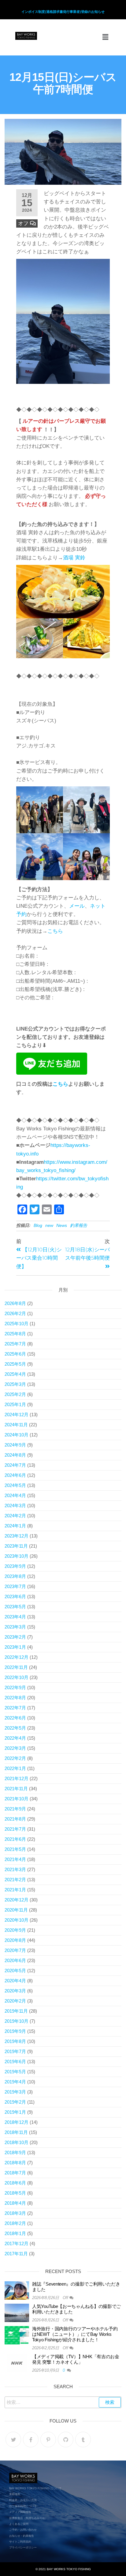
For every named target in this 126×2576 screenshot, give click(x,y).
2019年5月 (15, 2072)
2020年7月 (15, 1950)
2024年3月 (15, 1506)
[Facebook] (31, 2440)
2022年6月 (15, 1718)
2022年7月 (15, 1708)
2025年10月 (17, 1324)
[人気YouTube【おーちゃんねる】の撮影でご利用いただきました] (17, 2312)
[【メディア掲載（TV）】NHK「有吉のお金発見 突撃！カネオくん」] (17, 2363)
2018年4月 (15, 2203)
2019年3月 (15, 2092)
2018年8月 (15, 2163)
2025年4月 (15, 1374)
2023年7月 (15, 1586)
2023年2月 (15, 1637)
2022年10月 (17, 1677)
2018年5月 (15, 2193)
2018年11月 (16, 2132)
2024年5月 (15, 1485)
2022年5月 (15, 1728)
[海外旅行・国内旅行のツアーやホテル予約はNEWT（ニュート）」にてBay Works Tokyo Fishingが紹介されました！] (17, 2335)
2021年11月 (16, 1789)
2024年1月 (15, 1526)
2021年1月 (15, 1890)
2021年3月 (15, 1869)
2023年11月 (16, 1546)
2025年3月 (15, 1384)
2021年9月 (15, 1809)
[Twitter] (13, 2440)
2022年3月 (15, 1748)
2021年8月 (15, 1819)
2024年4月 (15, 1495)
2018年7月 (15, 2173)
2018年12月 (17, 2122)
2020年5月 (15, 1971)
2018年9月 (15, 2152)
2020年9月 (15, 1930)
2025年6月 (15, 1354)
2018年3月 (15, 2213)
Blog (38, 1225)
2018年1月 (15, 2233)
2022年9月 (15, 1687)
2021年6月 (15, 1839)
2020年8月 (15, 1940)
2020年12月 (17, 1900)
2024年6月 (15, 1475)
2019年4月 (15, 2082)
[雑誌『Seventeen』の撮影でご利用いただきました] (17, 2290)
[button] (106, 37)
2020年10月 (17, 1920)
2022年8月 (15, 1698)
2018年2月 (15, 2223)
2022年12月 (17, 1657)
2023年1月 (15, 1647)
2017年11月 (16, 2254)
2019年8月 (15, 2041)
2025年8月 (15, 1334)
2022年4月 (15, 1738)
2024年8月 (15, 1455)
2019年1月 (15, 2112)
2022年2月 (15, 1758)
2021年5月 (15, 1849)
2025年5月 (15, 1364)
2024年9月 (15, 1445)
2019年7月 (15, 2051)
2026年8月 (15, 1303)
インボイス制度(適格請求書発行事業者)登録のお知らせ (63, 12)
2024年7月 (15, 1465)
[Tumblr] (83, 2440)
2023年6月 (15, 1596)
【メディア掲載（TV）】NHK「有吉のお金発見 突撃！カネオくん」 (76, 2359)
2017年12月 (17, 2243)
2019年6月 (15, 2062)
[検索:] (63, 2402)
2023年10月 (17, 1556)
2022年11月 (16, 1667)
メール (77, 906)
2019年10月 (17, 2021)
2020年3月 (15, 1991)
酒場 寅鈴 (74, 558)
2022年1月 (15, 1768)
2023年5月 (15, 1607)
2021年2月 (15, 1880)
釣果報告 (79, 1225)
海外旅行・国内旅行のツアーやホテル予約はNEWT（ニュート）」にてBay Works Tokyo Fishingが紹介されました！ (75, 2334)
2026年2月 (15, 1313)
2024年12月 (17, 1415)
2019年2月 (15, 2102)
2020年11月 (16, 1910)
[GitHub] (66, 2440)
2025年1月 (15, 1404)
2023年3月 (15, 1627)
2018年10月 (17, 2142)
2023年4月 (15, 1617)
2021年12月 (17, 1778)
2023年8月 (15, 1576)
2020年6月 (15, 1960)
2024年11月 (16, 1425)
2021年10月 (17, 1799)
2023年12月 (17, 1536)
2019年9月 (15, 2031)
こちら (55, 931)
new (49, 1225)
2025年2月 (15, 1394)
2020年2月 (15, 2001)
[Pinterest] (48, 2440)
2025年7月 (15, 1344)
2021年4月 (15, 1859)
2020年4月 (15, 1981)
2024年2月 (15, 1516)
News (62, 1225)
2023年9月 (15, 1566)
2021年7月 (15, 1829)
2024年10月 (17, 1435)
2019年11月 (16, 2011)
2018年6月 (15, 2183)
